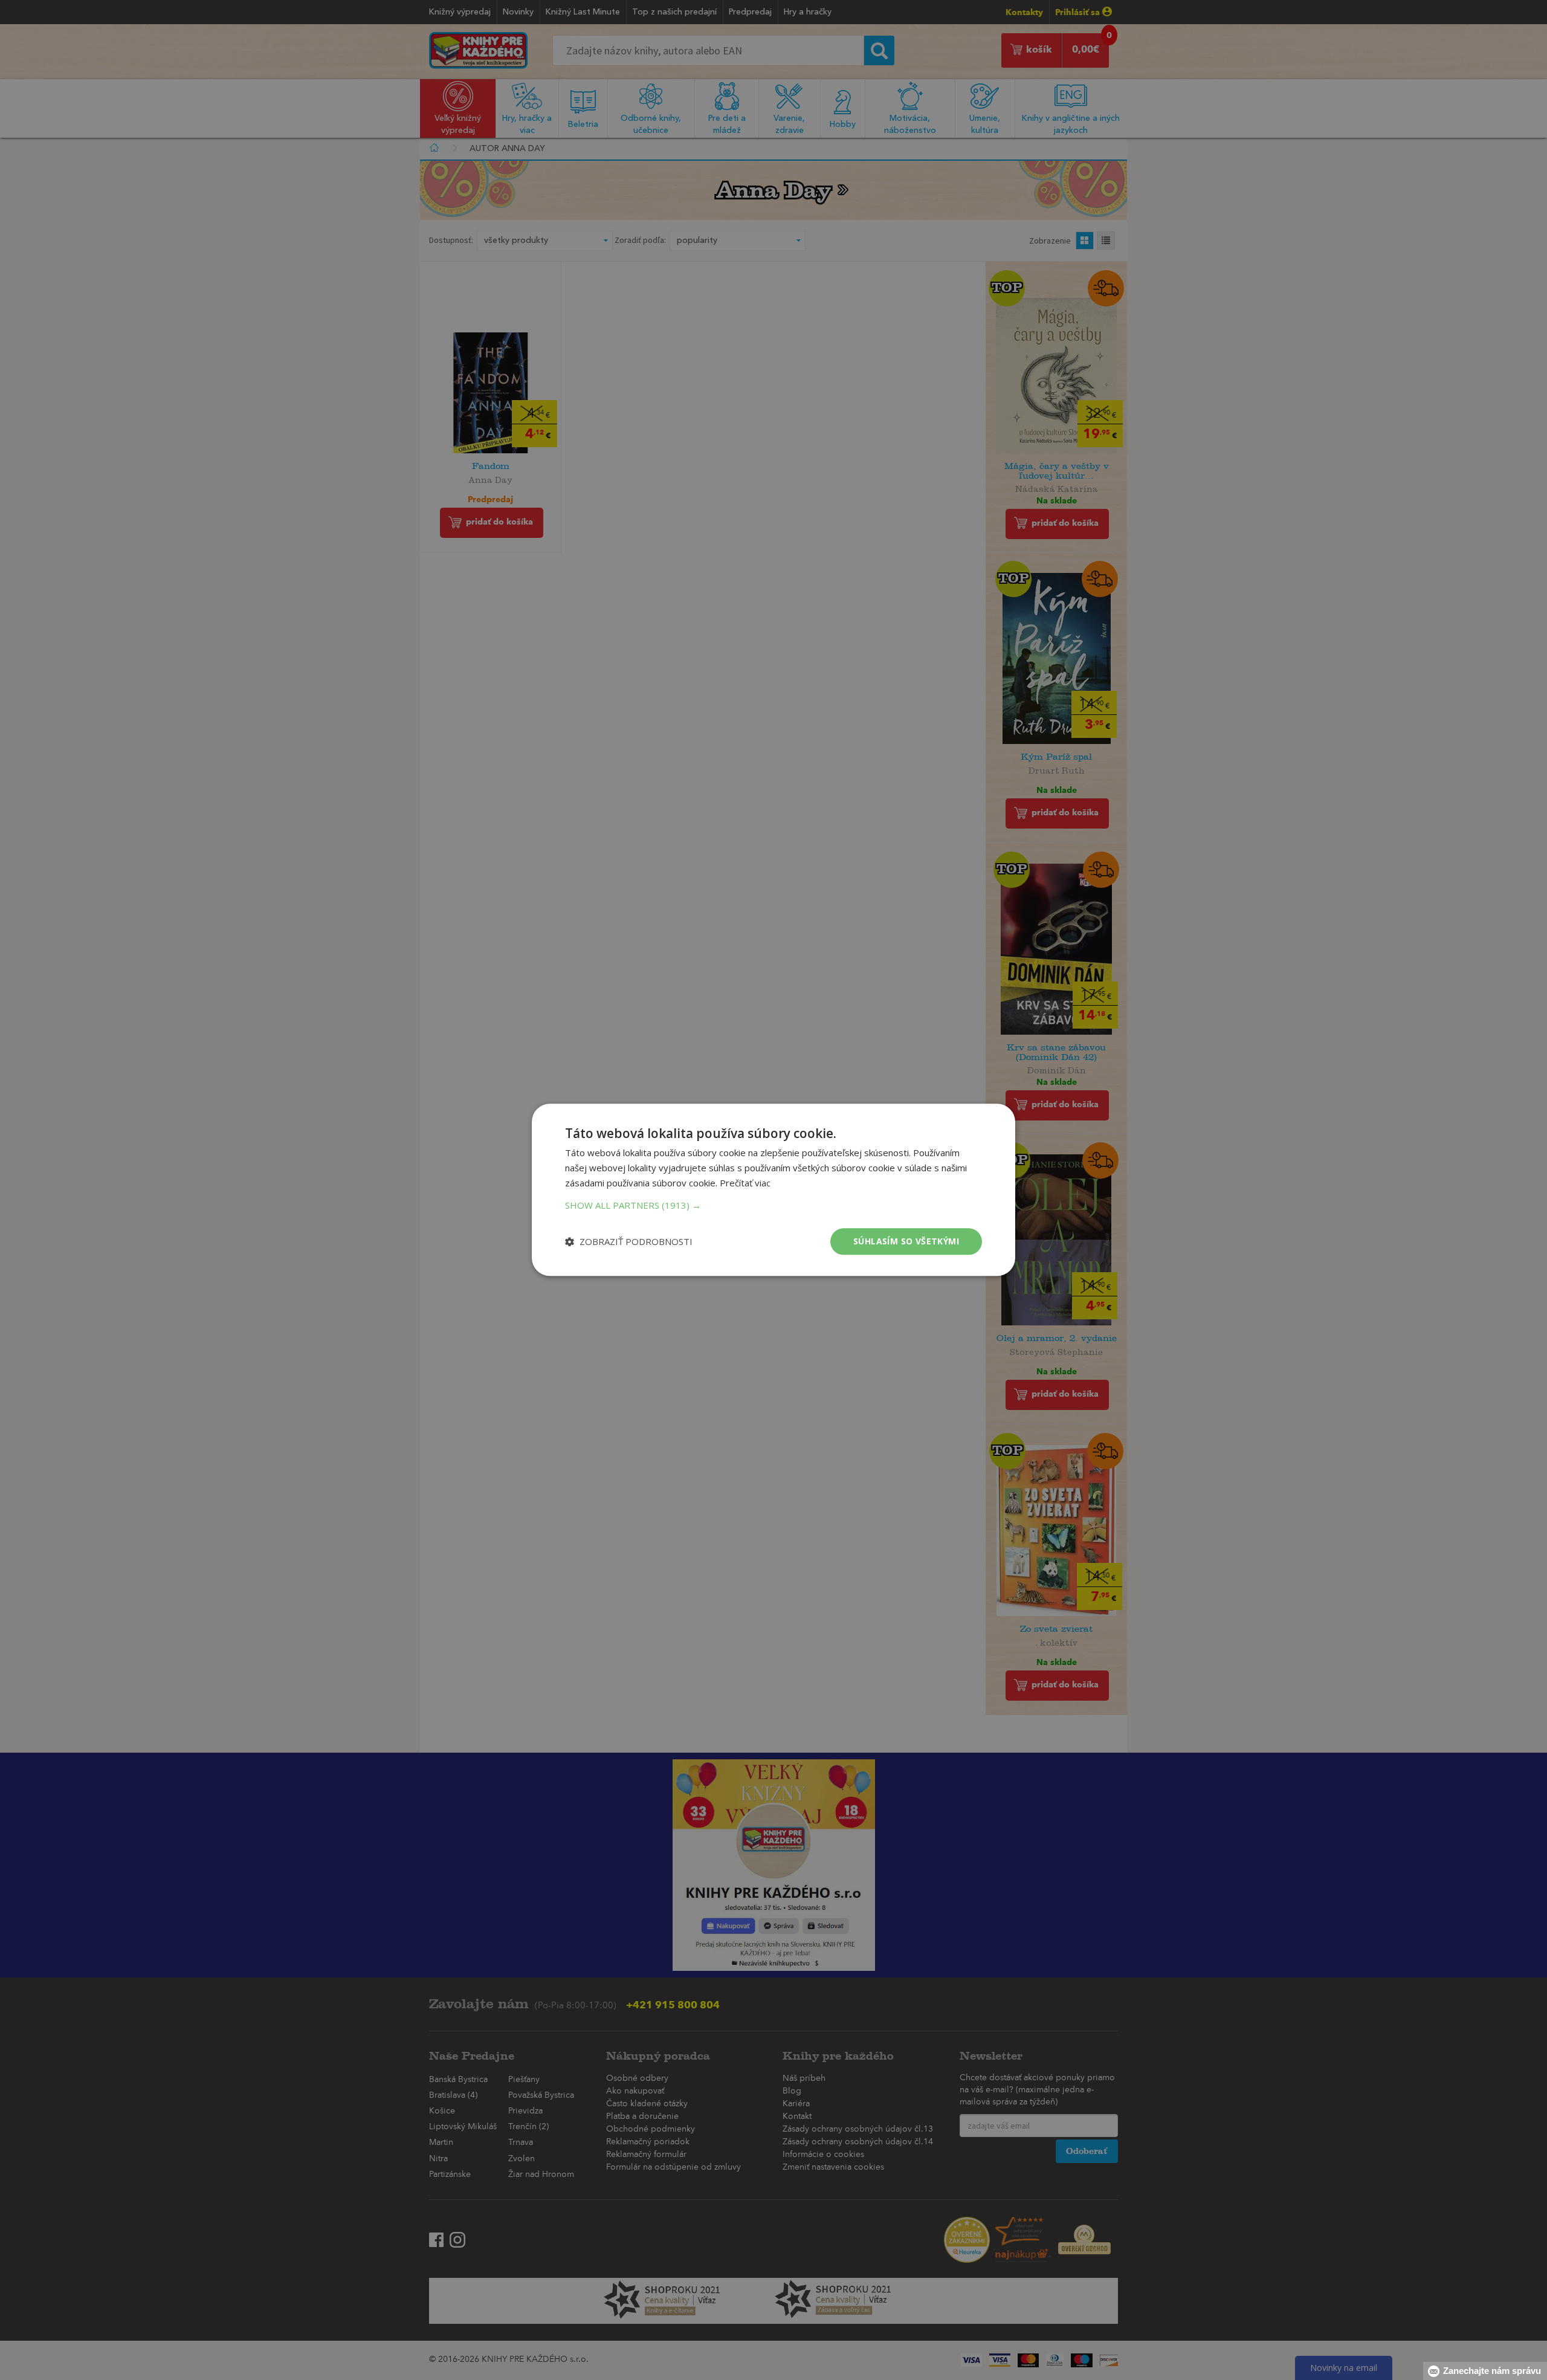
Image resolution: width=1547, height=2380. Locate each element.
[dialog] (773, 1190)
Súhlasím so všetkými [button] (906, 1241)
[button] (773, 1205)
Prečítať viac (745, 1183)
